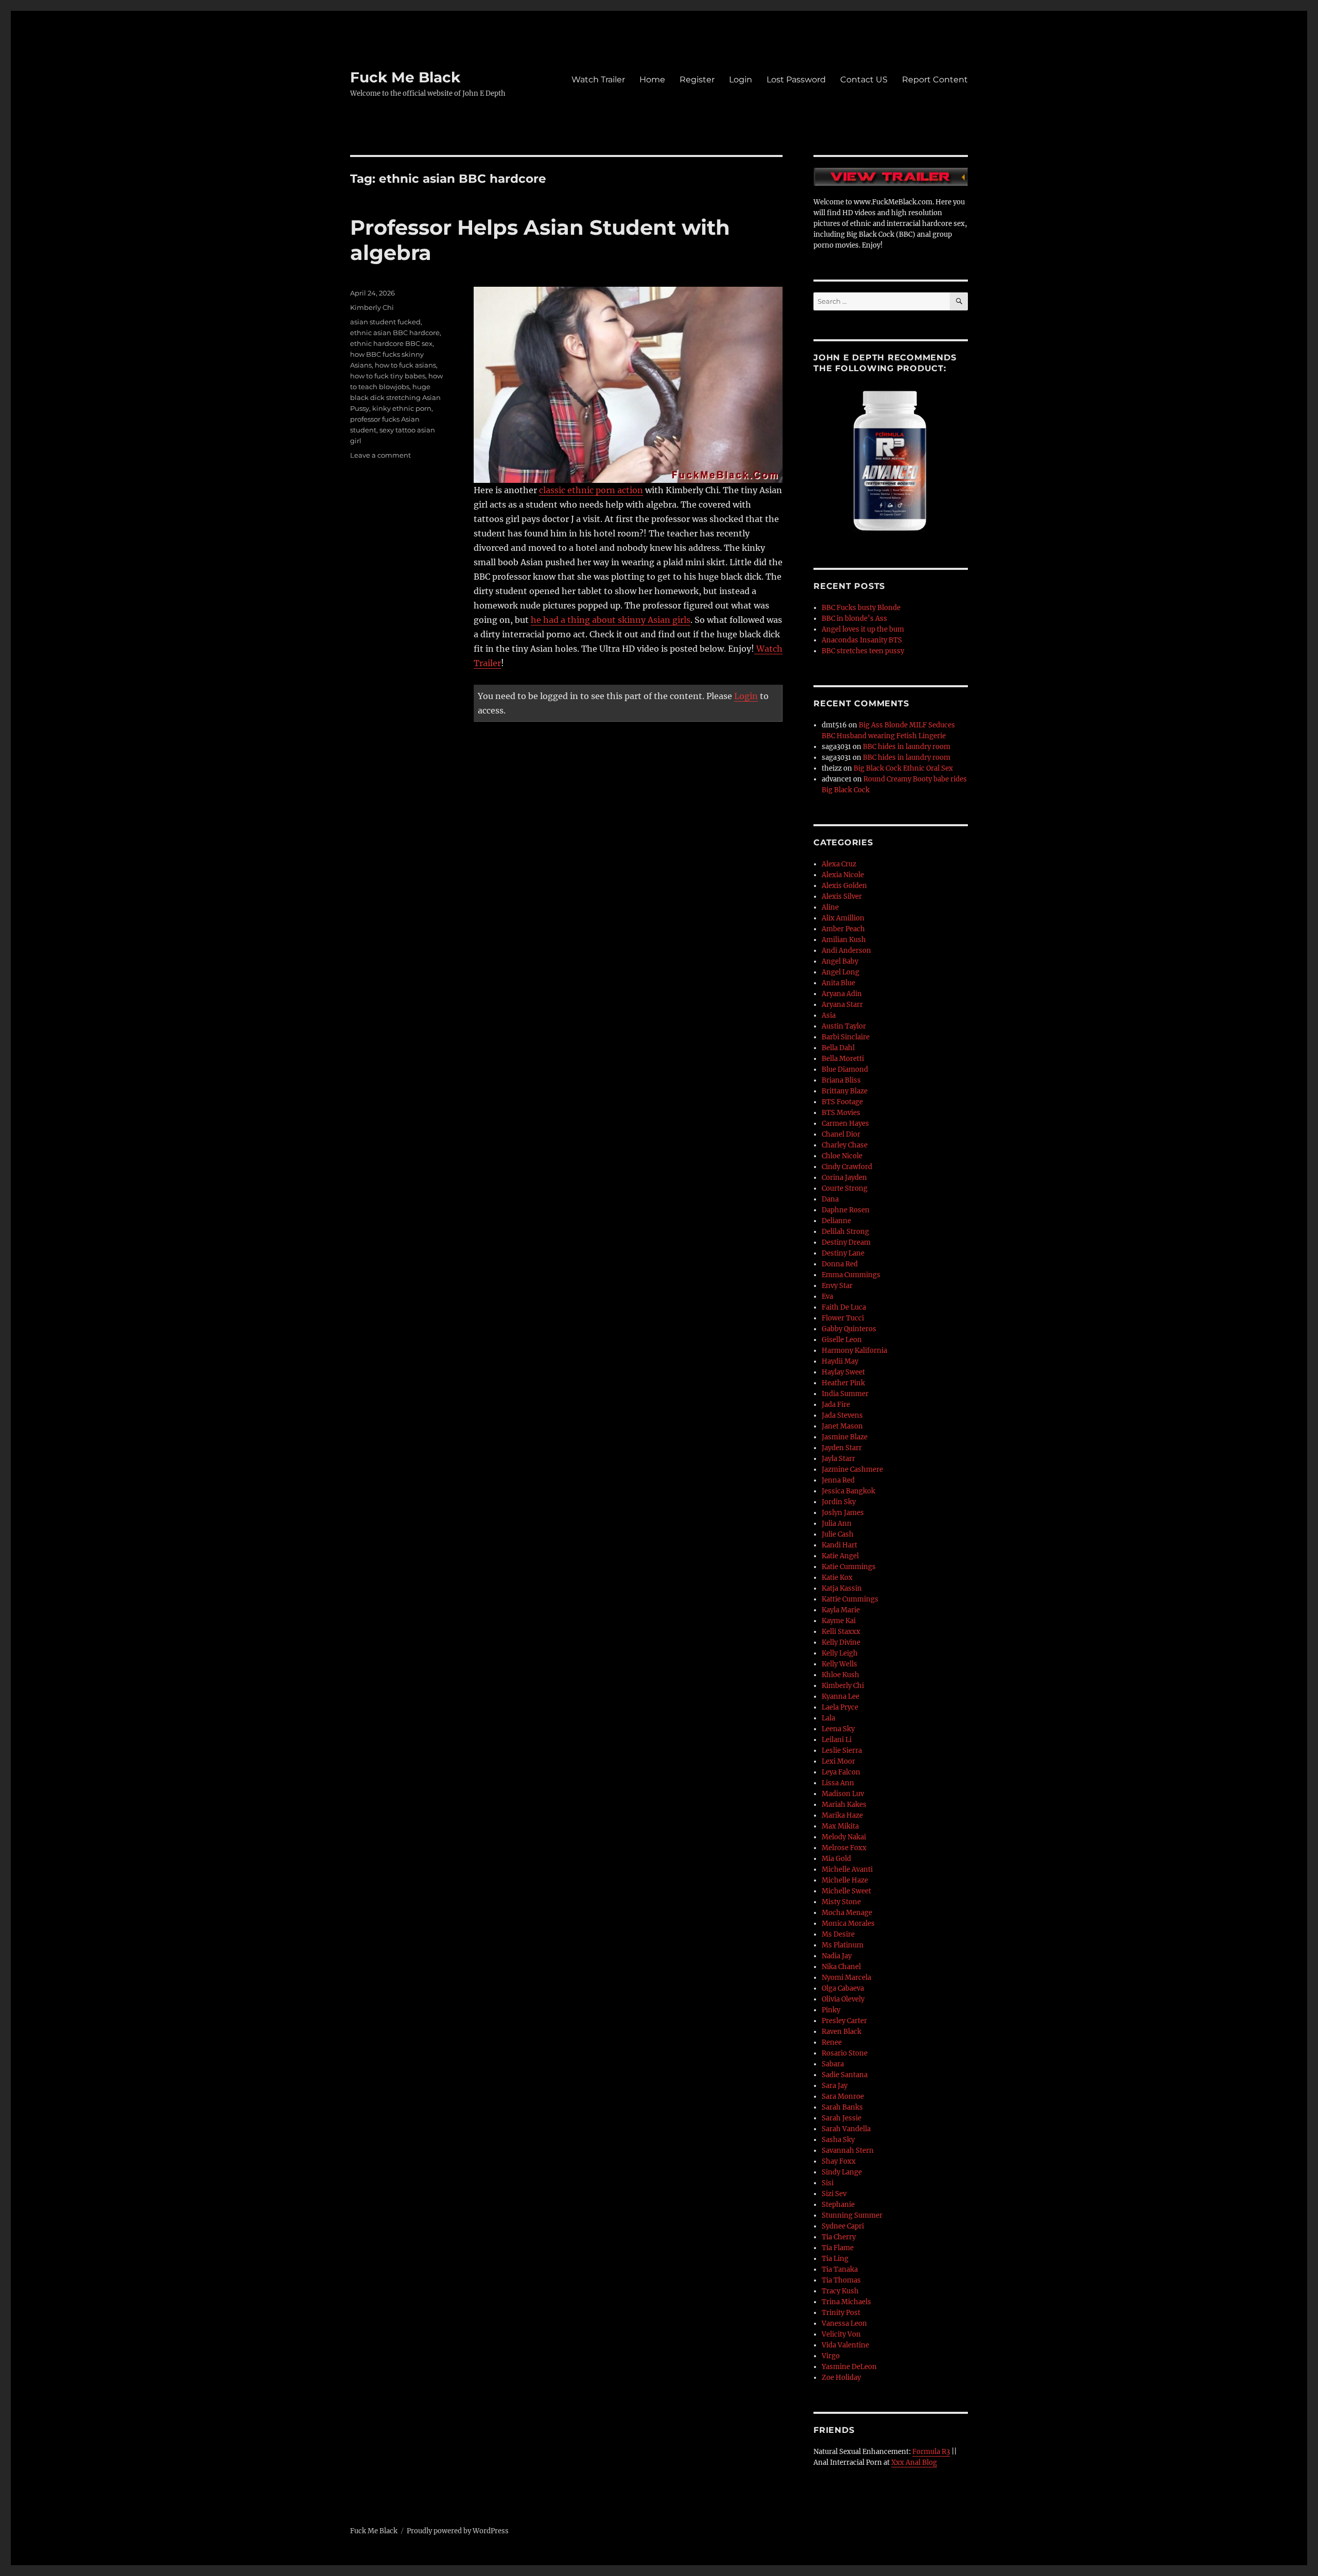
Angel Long (840, 972)
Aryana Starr (842, 1005)
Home (652, 80)
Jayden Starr (842, 1448)
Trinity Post (841, 2313)
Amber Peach (843, 929)
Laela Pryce (840, 1707)
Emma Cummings (851, 1275)
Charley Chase (845, 1145)
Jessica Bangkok (848, 1491)
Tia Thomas (841, 2280)
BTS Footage (842, 1102)
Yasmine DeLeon (849, 2367)
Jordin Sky (839, 1502)
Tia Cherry (839, 2237)
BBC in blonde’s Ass (854, 619)
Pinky (831, 2010)
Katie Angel (840, 1556)
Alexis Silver (842, 897)
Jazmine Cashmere (852, 1469)
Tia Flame (838, 2248)
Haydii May (840, 1361)
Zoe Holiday (841, 2378)
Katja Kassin (842, 1588)
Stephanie (838, 2205)
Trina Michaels (846, 2302)
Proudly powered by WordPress (458, 2531)
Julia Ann (837, 1524)
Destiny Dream (846, 1242)
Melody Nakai (844, 1837)
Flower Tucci (843, 1318)
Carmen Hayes (845, 1124)
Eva (827, 1296)
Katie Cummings (849, 1567)
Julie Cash (838, 1534)
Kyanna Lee (840, 1696)
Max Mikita (840, 1826)
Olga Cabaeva (843, 1988)
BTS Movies (841, 1113)
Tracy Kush (840, 2291)
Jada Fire (836, 1405)
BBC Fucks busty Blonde (861, 608)
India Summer (845, 1394)
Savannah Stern (848, 2151)
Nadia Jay (837, 1956)
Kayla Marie (841, 1610)
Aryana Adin (842, 994)
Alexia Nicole (843, 875)
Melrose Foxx (844, 1848)
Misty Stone (841, 1902)
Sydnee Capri (843, 2226)
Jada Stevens (842, 1415)
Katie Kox (837, 1578)
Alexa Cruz (839, 864)
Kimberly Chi (372, 307)
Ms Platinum (843, 1945)
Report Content (935, 80)
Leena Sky (838, 1729)
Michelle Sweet (846, 1891)
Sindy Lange (842, 2172)
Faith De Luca (844, 1307)
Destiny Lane (843, 1253)
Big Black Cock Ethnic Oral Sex (903, 768)
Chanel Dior (841, 1134)
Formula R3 (931, 2452)
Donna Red (840, 1264)
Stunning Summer (852, 2215)
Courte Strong (845, 1188)
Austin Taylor (844, 1026)
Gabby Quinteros (849, 1329)
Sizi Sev (834, 2194)
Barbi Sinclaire (846, 1037)
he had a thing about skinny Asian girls (611, 620)
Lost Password (796, 80)
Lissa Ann (838, 1783)
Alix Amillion (843, 918)
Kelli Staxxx (841, 1632)
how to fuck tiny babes (388, 376)
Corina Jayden (844, 1178)
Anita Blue (838, 983)
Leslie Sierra (842, 1751)
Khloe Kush (840, 1675)
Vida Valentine (845, 2345)
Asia (829, 1015)
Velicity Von (841, 2334)
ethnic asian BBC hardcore (395, 333)
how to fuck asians (405, 365)
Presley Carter (844, 2021)
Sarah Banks (842, 2107)
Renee (832, 2042)
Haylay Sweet (843, 1372)
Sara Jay (835, 2086)
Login (741, 80)
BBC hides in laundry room (907, 747)
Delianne (836, 1221)
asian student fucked (385, 322)
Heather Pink (843, 1383)
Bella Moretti (843, 1059)
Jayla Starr (838, 1459)
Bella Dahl (838, 1048)
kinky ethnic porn (402, 408)
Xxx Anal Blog (914, 2462)
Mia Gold (836, 1859)
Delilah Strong (845, 1232)
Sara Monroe (843, 2096)
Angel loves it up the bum (863, 629)
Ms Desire (838, 1934)
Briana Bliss (841, 1080)
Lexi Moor (838, 1761)
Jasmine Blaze (845, 1437)
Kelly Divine (841, 1642)
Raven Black (842, 2032)
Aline (830, 907)
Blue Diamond (845, 1069)
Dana (830, 1199)
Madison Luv (843, 1794)
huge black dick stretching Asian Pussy (395, 397)
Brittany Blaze (845, 1091)
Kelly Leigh (840, 1653)
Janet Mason (842, 1426)
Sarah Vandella (846, 2129)
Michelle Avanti (847, 1869)
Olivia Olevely (843, 1999)
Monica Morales (848, 1924)
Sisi (828, 2183)
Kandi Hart (839, 1545)
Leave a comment (380, 455)
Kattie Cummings (850, 1599)
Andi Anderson (846, 951)
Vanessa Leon (844, 2323)
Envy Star (837, 1286)
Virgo (831, 2356)
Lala (828, 1718)
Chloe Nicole (842, 1156)
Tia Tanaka (840, 2269)
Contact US (864, 80)
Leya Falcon (841, 1772)
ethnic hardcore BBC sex (391, 343)
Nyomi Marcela (846, 1978)
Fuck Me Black (405, 77)
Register (697, 80)
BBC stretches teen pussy (863, 651)
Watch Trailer (598, 80)
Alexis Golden (844, 886)
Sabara (833, 2064)
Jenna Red (838, 1480)
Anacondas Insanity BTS (862, 640)
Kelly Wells (839, 1664)
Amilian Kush (844, 940)
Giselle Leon (842, 1340)
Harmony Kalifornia (854, 1351)
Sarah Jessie (842, 2118)
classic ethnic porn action (591, 490)
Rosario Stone (845, 2053)
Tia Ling (835, 2259)
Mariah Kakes (844, 1805)
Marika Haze (842, 1815)
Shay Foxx (839, 2161)
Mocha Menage (847, 1913)
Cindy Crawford (847, 1167)
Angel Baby (840, 961)
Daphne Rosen (846, 1210)
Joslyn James (843, 1513)
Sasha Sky (838, 2140)
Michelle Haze (845, 1880)
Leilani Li (837, 1740)
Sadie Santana (845, 2075)
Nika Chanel (841, 1967)
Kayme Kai (839, 1621)
